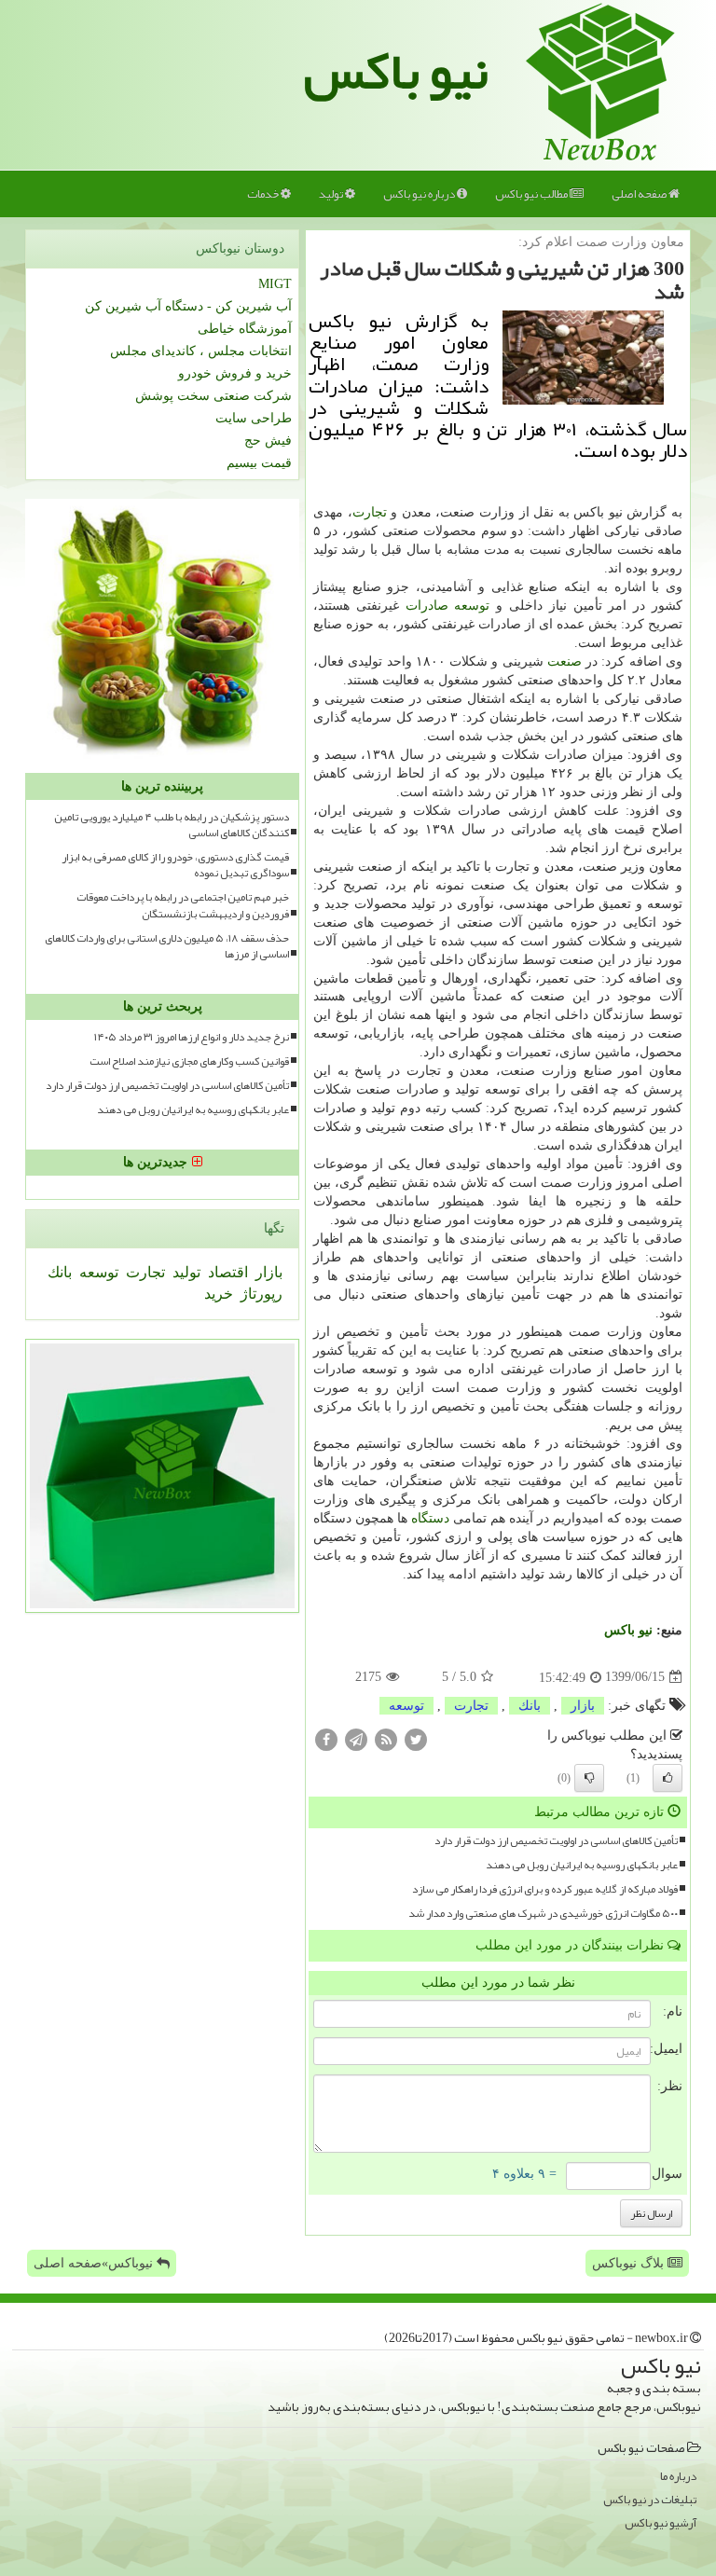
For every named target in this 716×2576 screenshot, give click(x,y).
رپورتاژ (260, 1294)
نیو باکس (396, 71)
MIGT (275, 284)
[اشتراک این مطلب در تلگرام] (356, 1738)
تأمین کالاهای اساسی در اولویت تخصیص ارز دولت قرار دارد (556, 1841)
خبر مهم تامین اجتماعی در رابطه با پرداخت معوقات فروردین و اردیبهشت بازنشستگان (183, 905)
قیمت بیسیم (259, 463)
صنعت (565, 661)
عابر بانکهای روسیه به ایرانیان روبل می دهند (582, 1865)
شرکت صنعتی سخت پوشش (213, 396)
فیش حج (268, 441)
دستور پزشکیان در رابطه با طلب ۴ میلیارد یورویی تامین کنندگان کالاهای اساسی (172, 825)
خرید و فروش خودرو (235, 373)
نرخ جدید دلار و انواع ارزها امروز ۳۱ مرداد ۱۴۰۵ (192, 1037)
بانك (530, 1706)
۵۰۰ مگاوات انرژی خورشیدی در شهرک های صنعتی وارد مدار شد (543, 1914)
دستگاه (430, 1518)
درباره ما (678, 2477)
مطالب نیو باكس (532, 194)
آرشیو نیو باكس (661, 2523)
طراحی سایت (254, 418)
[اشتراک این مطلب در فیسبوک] (326, 1738)
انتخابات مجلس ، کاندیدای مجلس (201, 351)
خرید (219, 1294)
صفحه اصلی (640, 194)
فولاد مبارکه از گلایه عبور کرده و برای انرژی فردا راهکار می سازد (545, 1889)
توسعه (472, 606)
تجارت (370, 512)
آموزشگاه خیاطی (245, 329)
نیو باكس (628, 1630)
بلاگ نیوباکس (630, 2263)
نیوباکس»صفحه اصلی (95, 2263)
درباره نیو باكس (420, 194)
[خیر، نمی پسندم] (589, 1778)
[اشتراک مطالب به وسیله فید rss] (386, 1738)
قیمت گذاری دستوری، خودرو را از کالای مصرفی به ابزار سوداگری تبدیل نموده (175, 865)
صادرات (427, 606)
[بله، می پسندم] (668, 1778)
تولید (332, 194)
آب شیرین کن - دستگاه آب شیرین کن (188, 306)
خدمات (264, 194)
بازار (583, 1706)
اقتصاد (226, 1272)
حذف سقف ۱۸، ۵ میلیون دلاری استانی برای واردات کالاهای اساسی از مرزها (167, 946)
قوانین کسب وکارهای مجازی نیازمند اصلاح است (189, 1061)
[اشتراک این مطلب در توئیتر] (416, 1738)
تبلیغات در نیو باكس (650, 2500)
